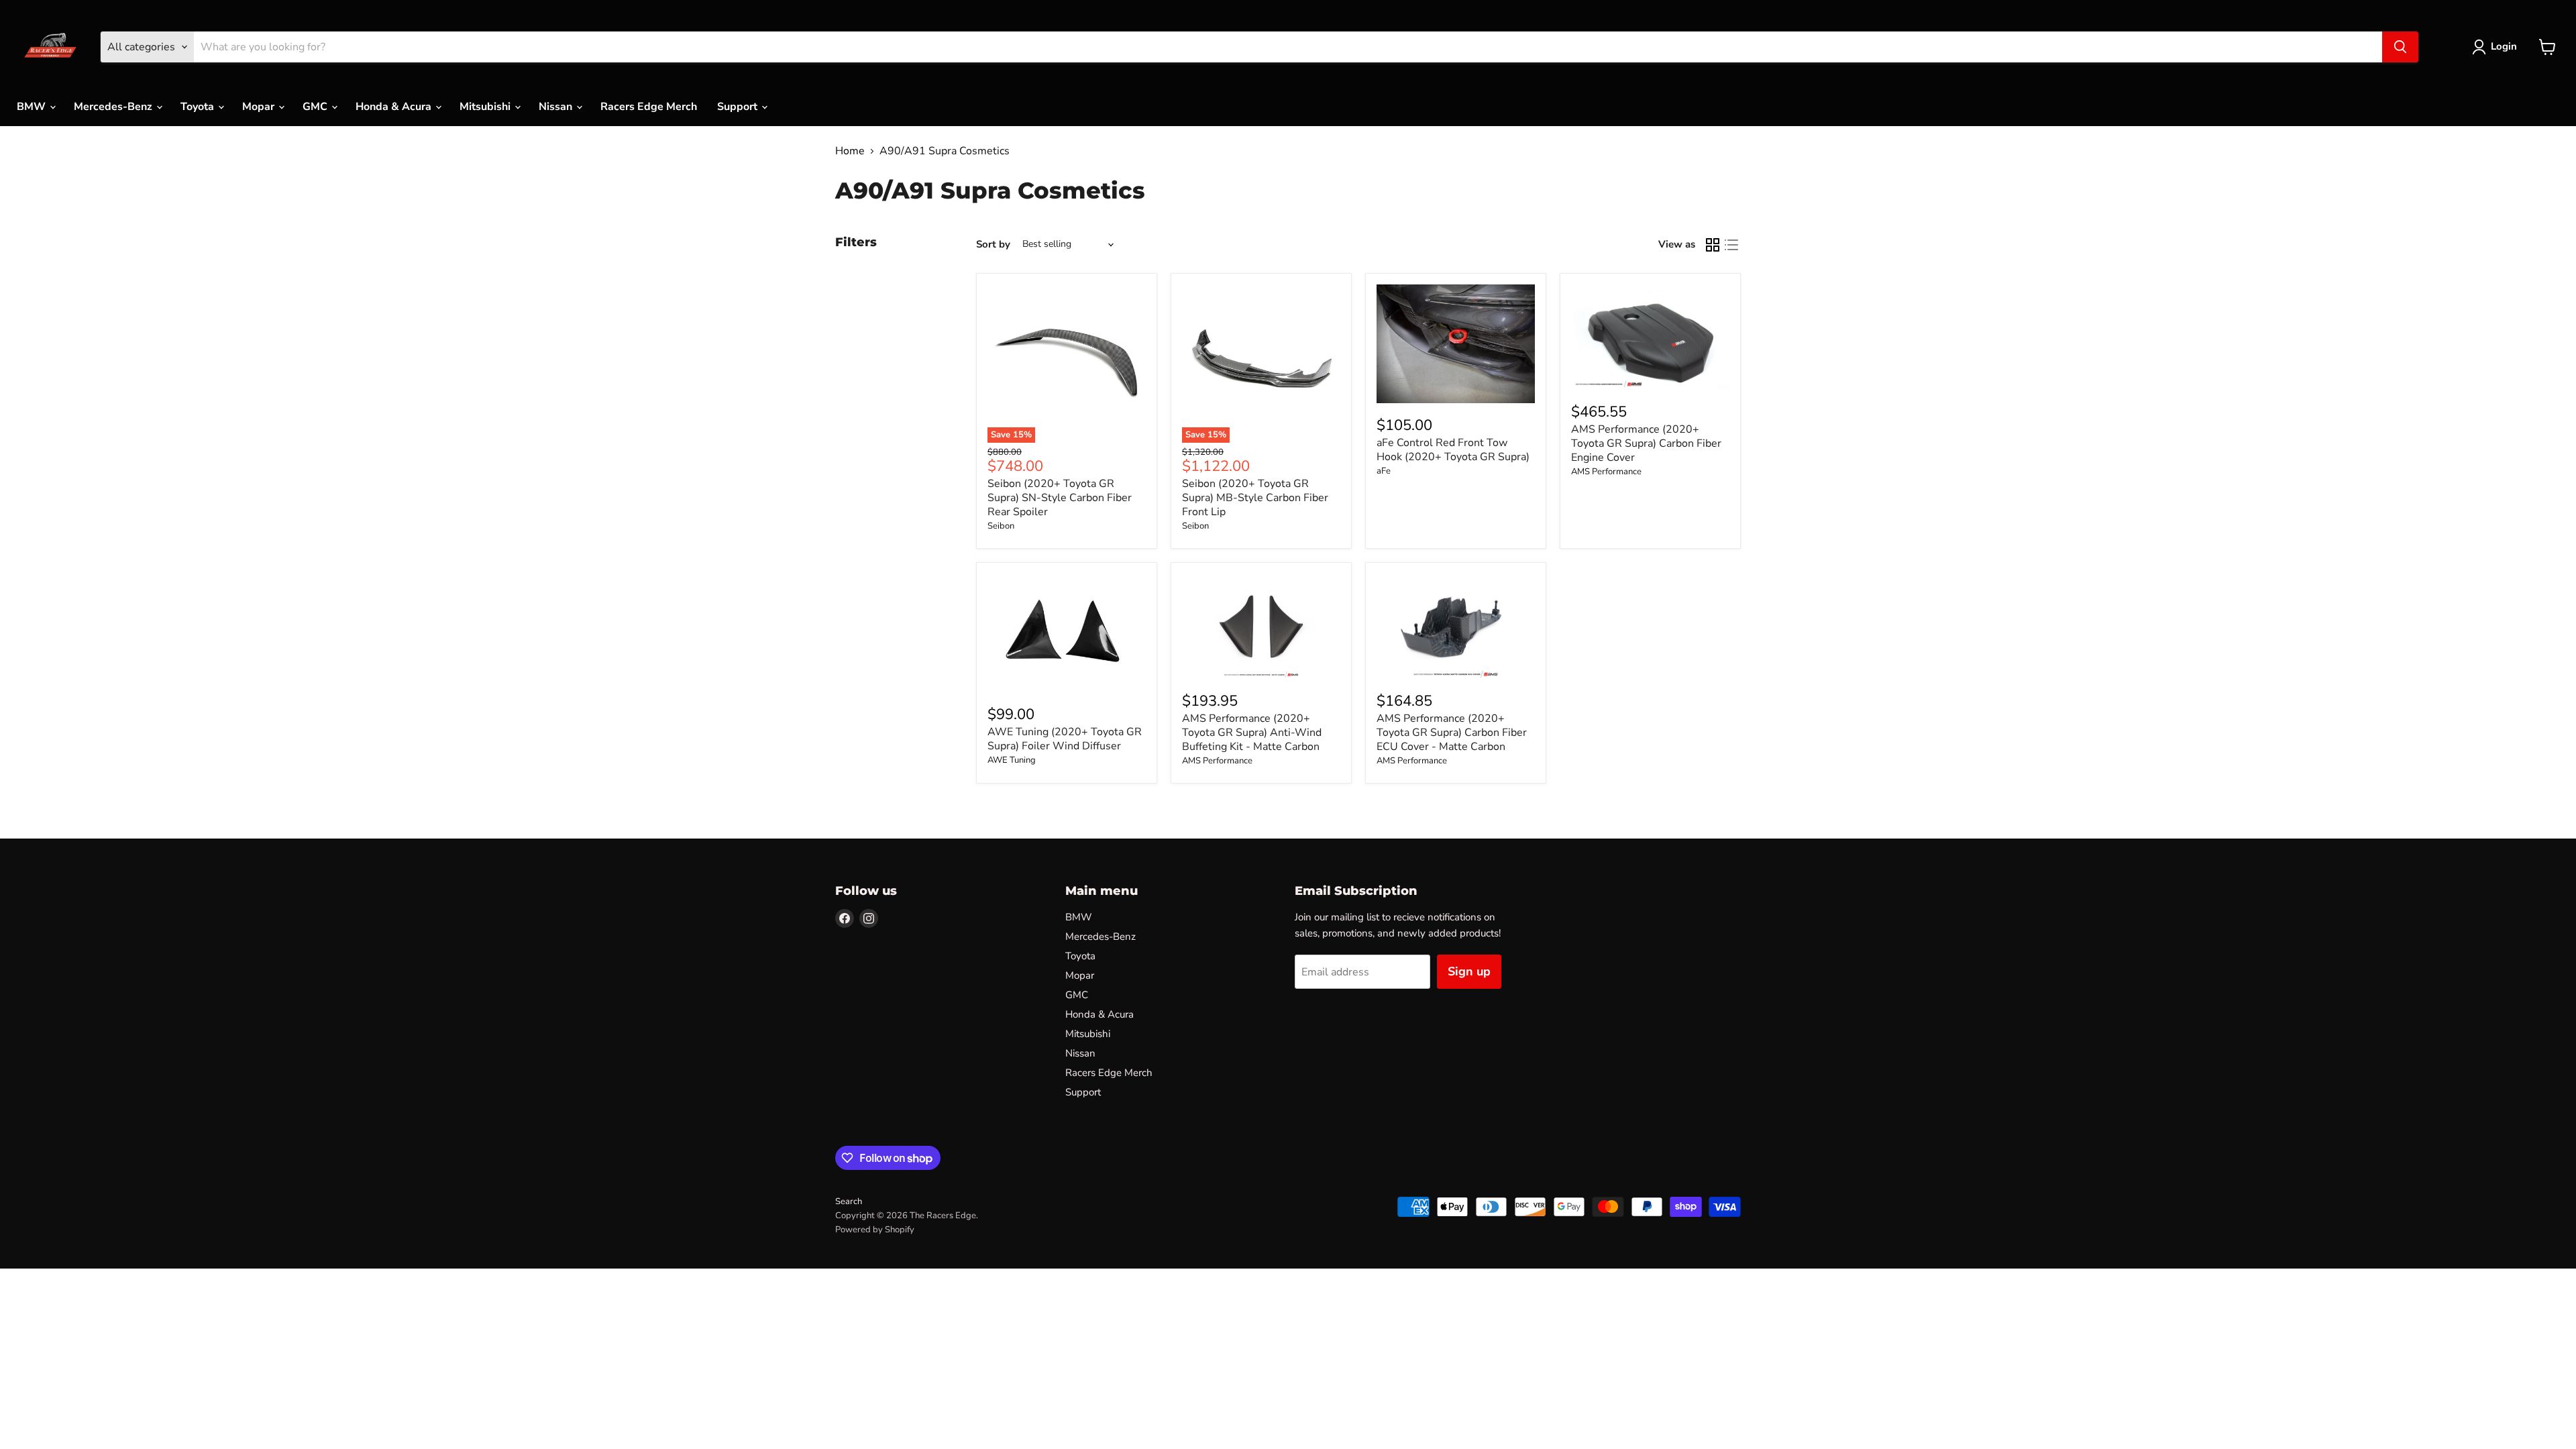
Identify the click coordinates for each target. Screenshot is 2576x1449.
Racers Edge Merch (649, 107)
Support (739, 107)
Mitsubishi (486, 107)
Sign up (1469, 971)
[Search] (2400, 47)
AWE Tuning (1012, 760)
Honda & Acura (395, 107)
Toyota (199, 107)
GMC (316, 107)
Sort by (993, 245)
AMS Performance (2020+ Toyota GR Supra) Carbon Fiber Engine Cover (1646, 443)
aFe (1384, 471)
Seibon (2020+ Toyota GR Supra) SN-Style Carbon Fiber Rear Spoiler (1060, 498)
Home (850, 151)
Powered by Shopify (875, 1230)
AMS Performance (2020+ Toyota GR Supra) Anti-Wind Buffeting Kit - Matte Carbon (1252, 733)
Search (849, 1201)
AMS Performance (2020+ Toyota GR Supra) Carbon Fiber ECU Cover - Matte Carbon (1452, 733)
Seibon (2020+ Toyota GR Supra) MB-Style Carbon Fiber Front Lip (1255, 498)
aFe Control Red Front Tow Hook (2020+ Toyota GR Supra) (1453, 450)
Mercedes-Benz (114, 107)
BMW (33, 107)
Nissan (557, 107)
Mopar (260, 107)
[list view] (1731, 245)
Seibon (1001, 526)
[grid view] (1713, 245)
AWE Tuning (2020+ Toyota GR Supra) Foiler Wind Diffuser (1065, 739)
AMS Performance (1606, 472)
